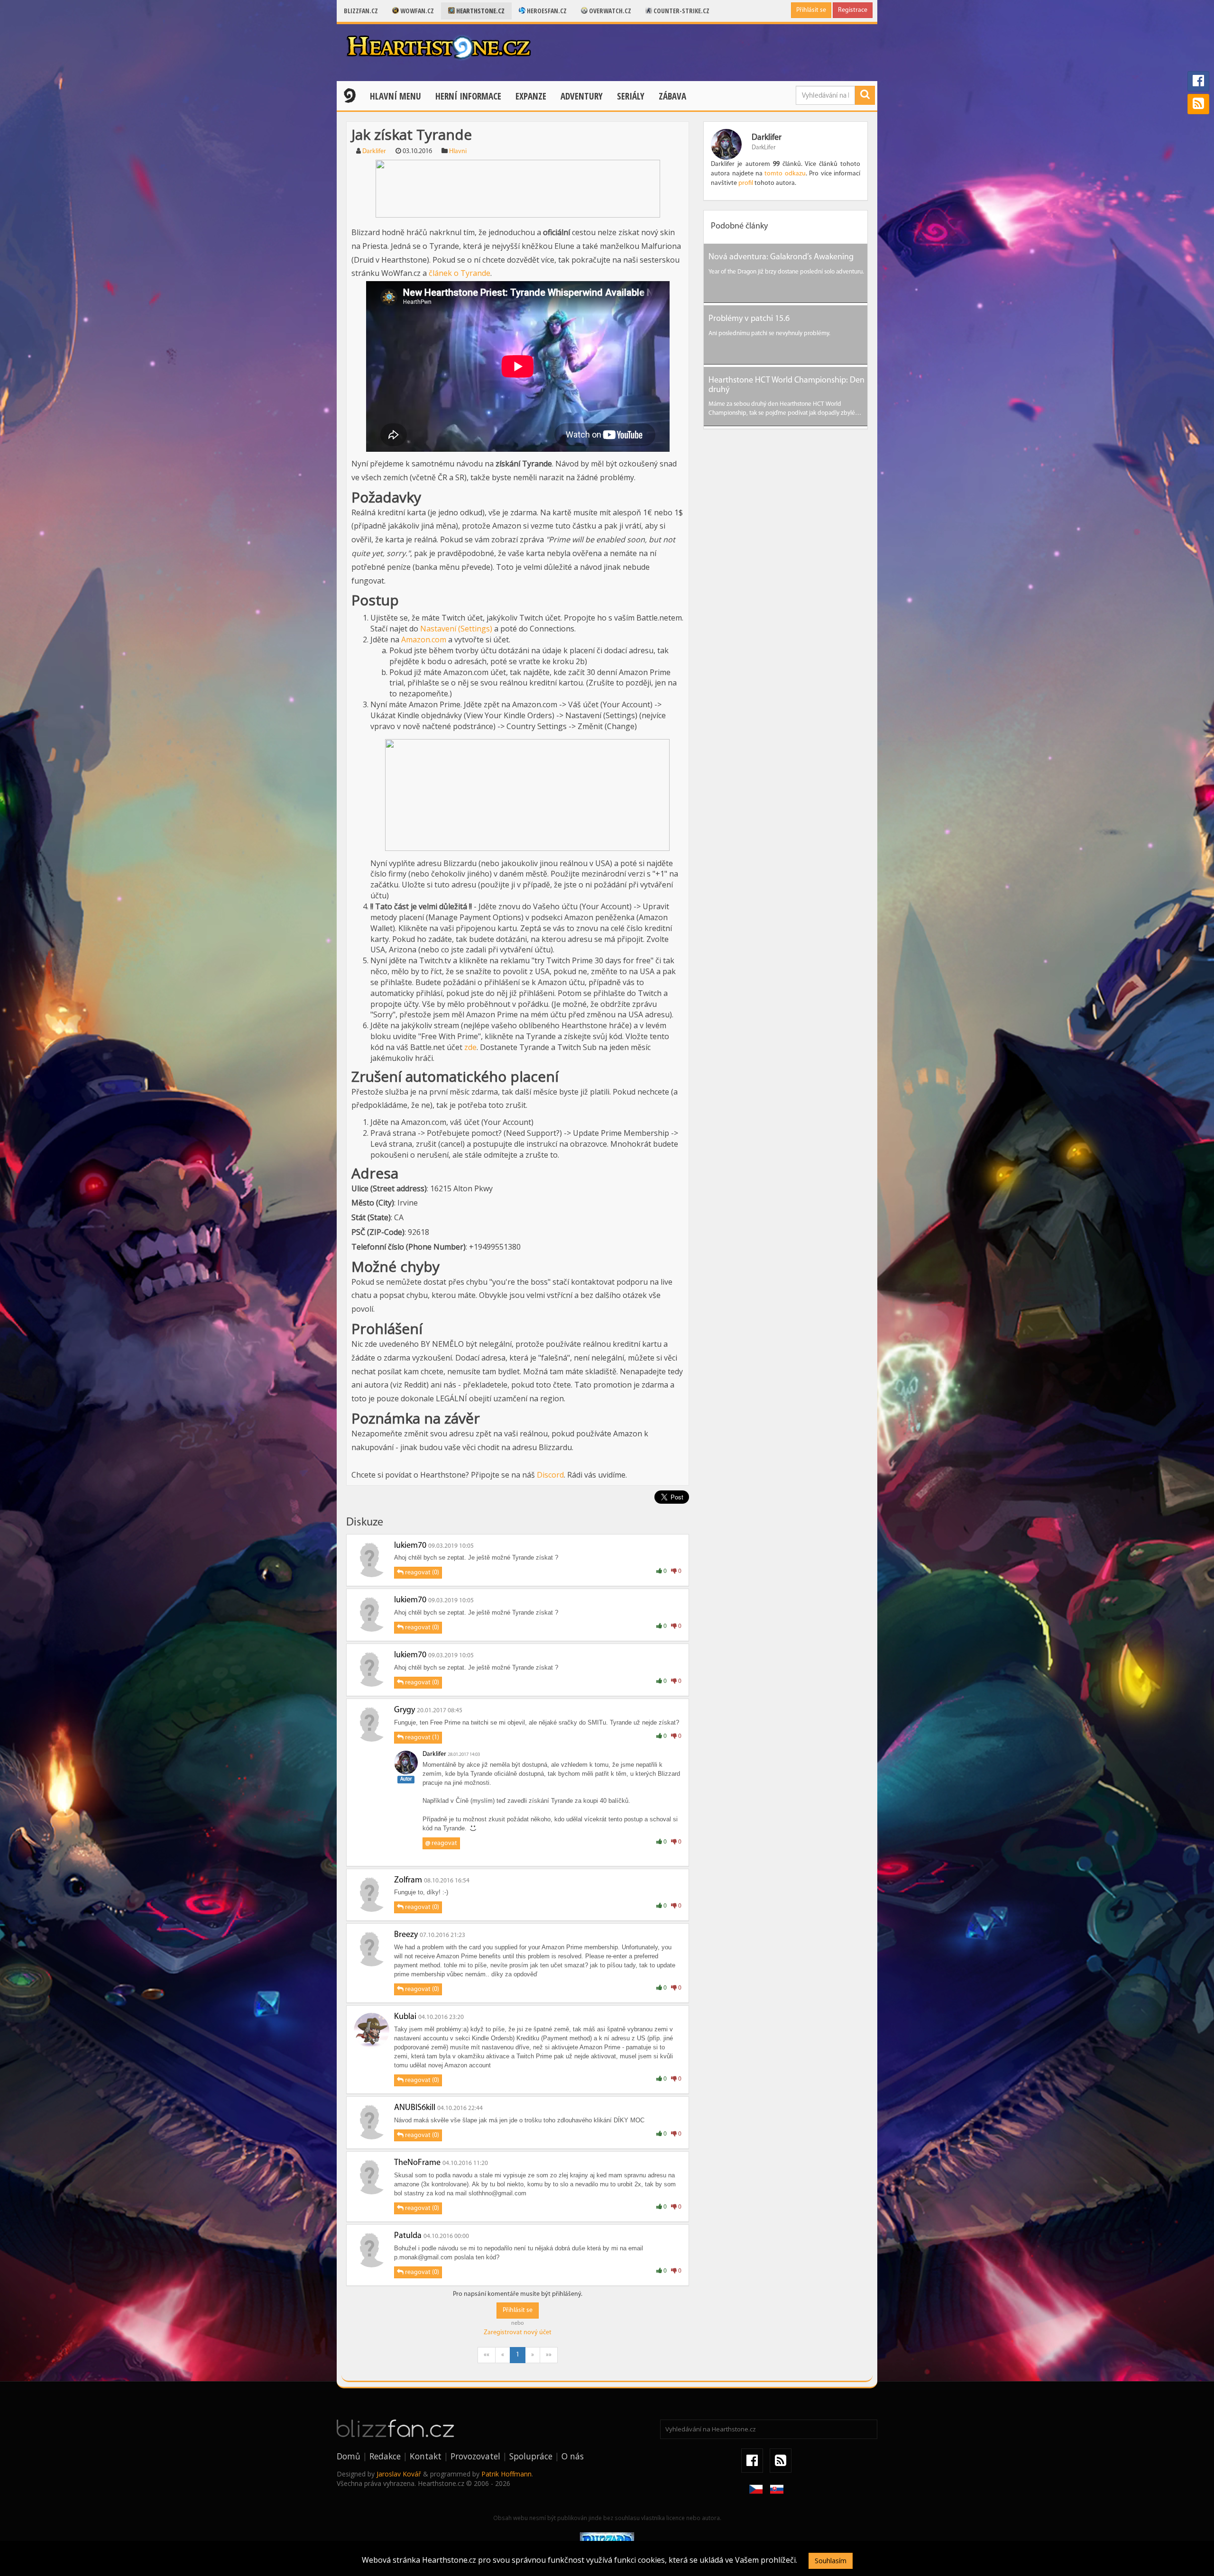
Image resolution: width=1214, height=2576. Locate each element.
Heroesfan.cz (546, 11)
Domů (349, 2456)
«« (487, 2355)
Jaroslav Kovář (399, 2474)
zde (470, 1047)
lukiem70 (410, 1546)
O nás (573, 2456)
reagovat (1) (421, 1738)
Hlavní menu (395, 96)
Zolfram (408, 1881)
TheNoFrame (417, 2163)
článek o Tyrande (460, 273)
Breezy (406, 1935)
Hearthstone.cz (480, 11)
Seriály (631, 96)
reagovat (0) (421, 1573)
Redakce (385, 2456)
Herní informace (468, 96)
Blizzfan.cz (361, 11)
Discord (550, 1475)
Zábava (672, 96)
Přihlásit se (811, 10)
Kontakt (426, 2456)
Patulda (408, 2236)
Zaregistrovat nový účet (518, 2333)
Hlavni (458, 151)
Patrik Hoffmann (506, 2474)
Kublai (405, 2017)
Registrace (853, 10)
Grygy (405, 1710)
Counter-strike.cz (681, 11)
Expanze (531, 96)
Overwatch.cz (609, 11)
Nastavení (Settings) (456, 629)
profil (746, 183)
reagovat (441, 1843)
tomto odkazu (785, 174)
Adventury (582, 96)
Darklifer (374, 151)
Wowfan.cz (416, 11)
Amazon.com (424, 639)
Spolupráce (531, 2456)
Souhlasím (831, 2561)
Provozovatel (475, 2456)
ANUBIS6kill (415, 2108)
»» (549, 2355)
